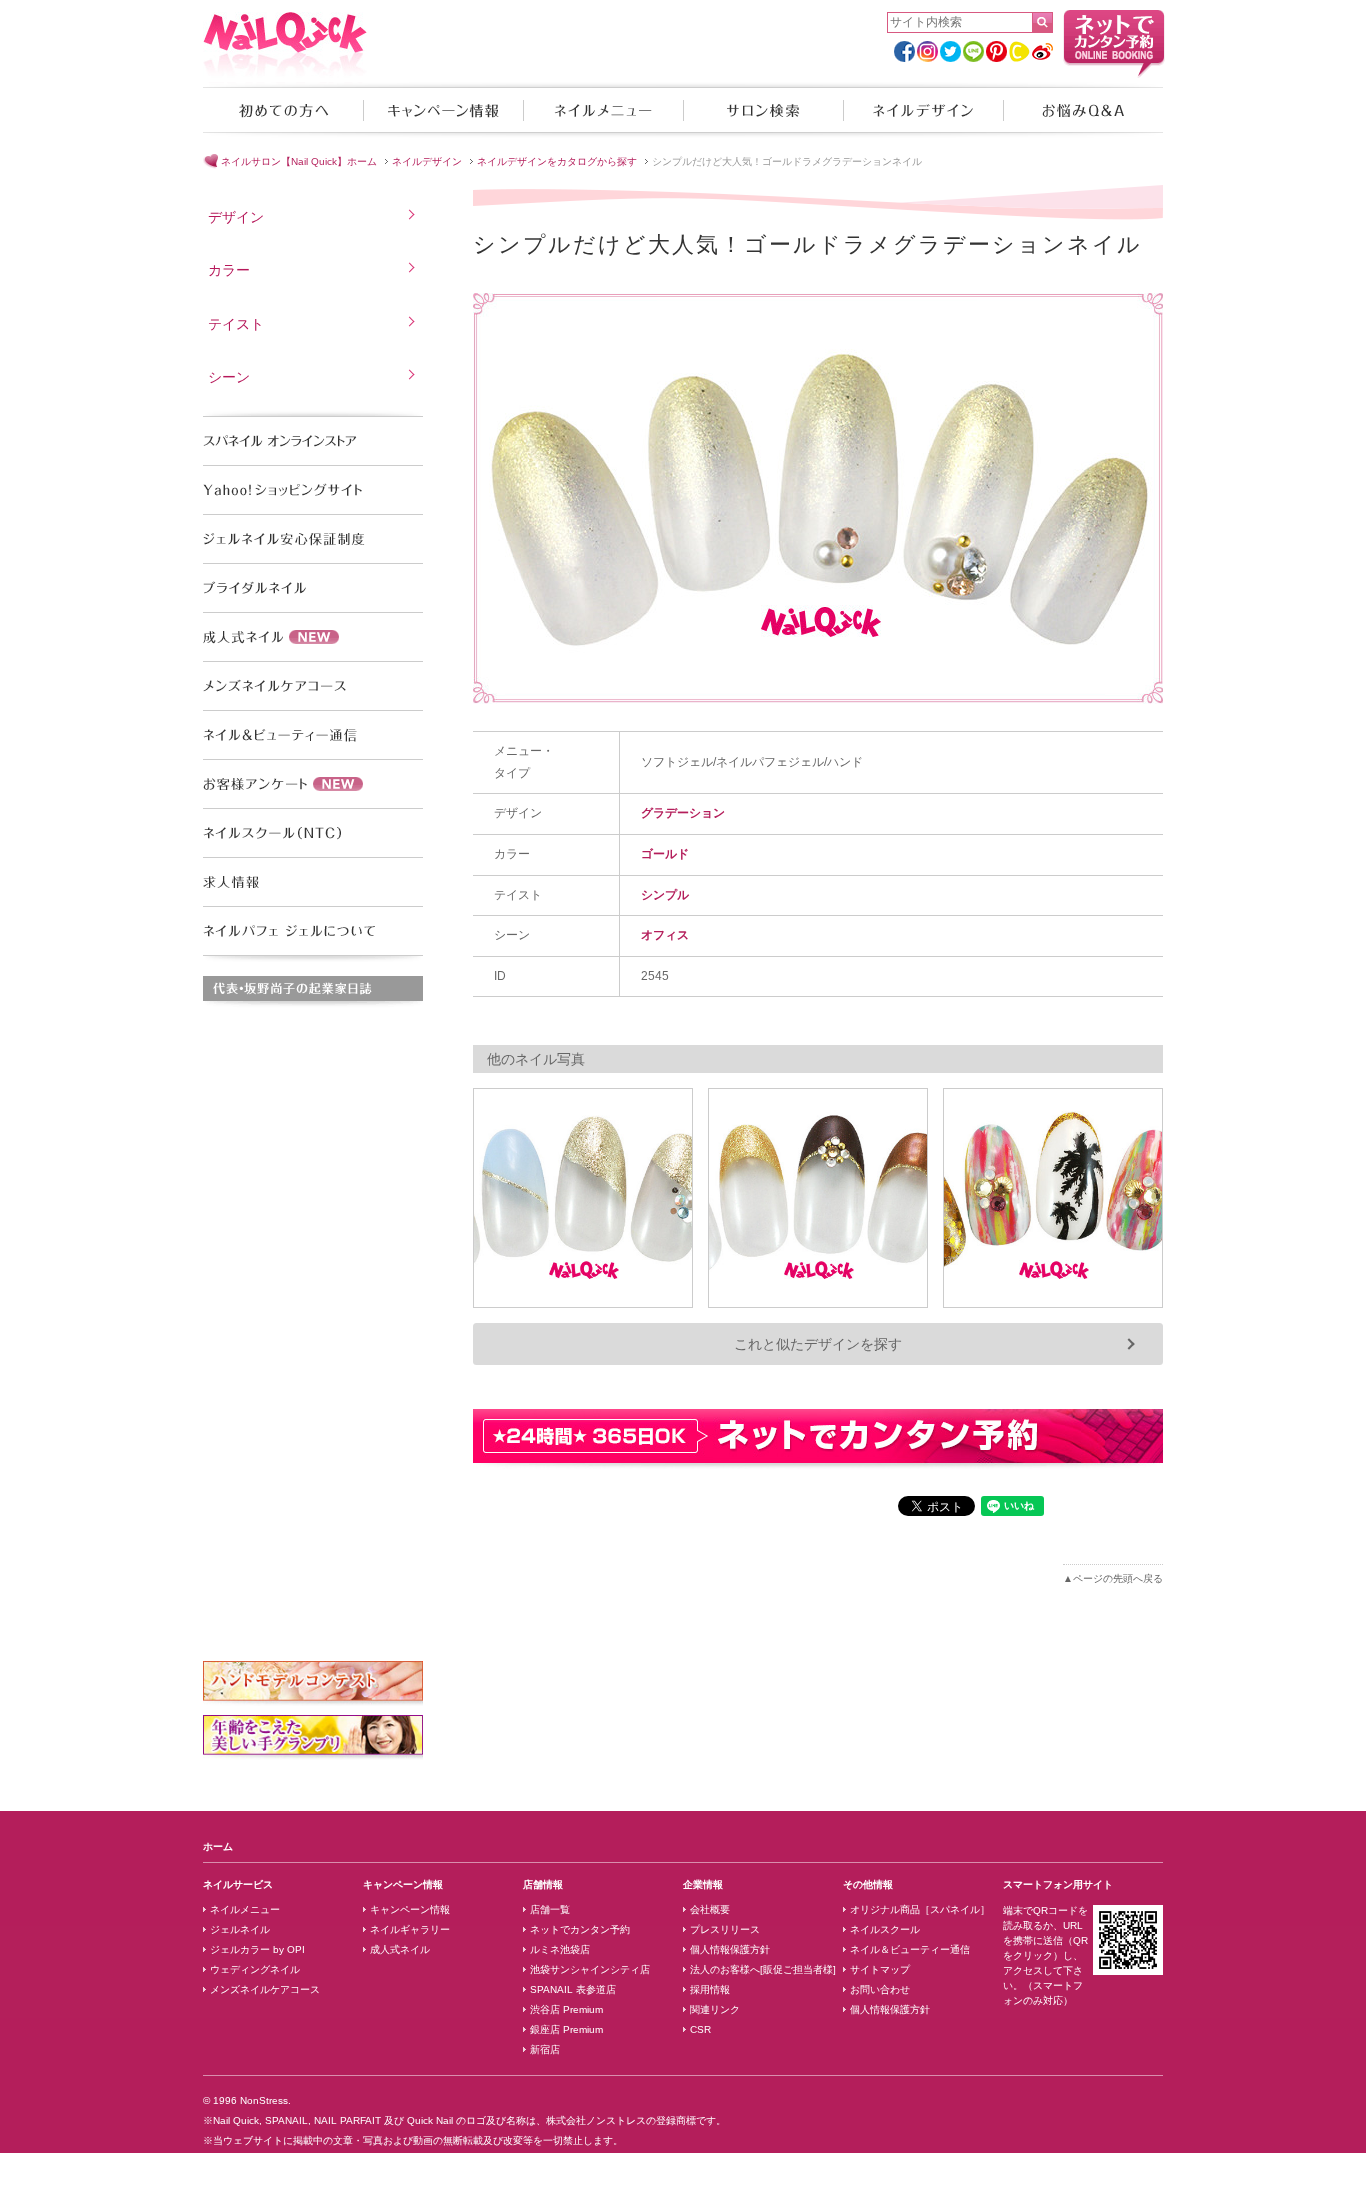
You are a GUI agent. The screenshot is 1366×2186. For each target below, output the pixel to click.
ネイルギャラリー (410, 1929)
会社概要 (710, 1909)
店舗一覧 (550, 1909)
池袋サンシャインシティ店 (590, 1969)
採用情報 (710, 1989)
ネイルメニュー (603, 110)
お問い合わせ (880, 1989)
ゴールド (665, 854)
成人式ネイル (400, 1949)
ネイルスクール (885, 1929)
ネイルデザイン (923, 110)
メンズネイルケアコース (265, 1989)
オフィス (665, 935)
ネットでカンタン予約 (580, 1929)
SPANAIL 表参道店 (573, 1989)
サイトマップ (880, 1969)
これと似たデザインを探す (818, 1344)
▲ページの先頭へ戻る (1113, 1578)
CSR (700, 2029)
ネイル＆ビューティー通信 (910, 1949)
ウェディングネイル (255, 1969)
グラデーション (683, 813)
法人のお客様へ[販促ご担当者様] (763, 1969)
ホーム (218, 1846)
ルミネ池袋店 (560, 1949)
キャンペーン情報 (443, 110)
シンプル (665, 895)
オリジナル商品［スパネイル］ (920, 1909)
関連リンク (715, 2009)
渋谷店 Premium (566, 2009)
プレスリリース (725, 1929)
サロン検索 (763, 110)
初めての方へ (283, 110)
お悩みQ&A (1083, 110)
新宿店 (545, 2049)
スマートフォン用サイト (1058, 1884)
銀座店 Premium (566, 2029)
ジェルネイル (240, 1929)
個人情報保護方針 (730, 1949)
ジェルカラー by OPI (257, 1949)
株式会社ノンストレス (596, 2120)
